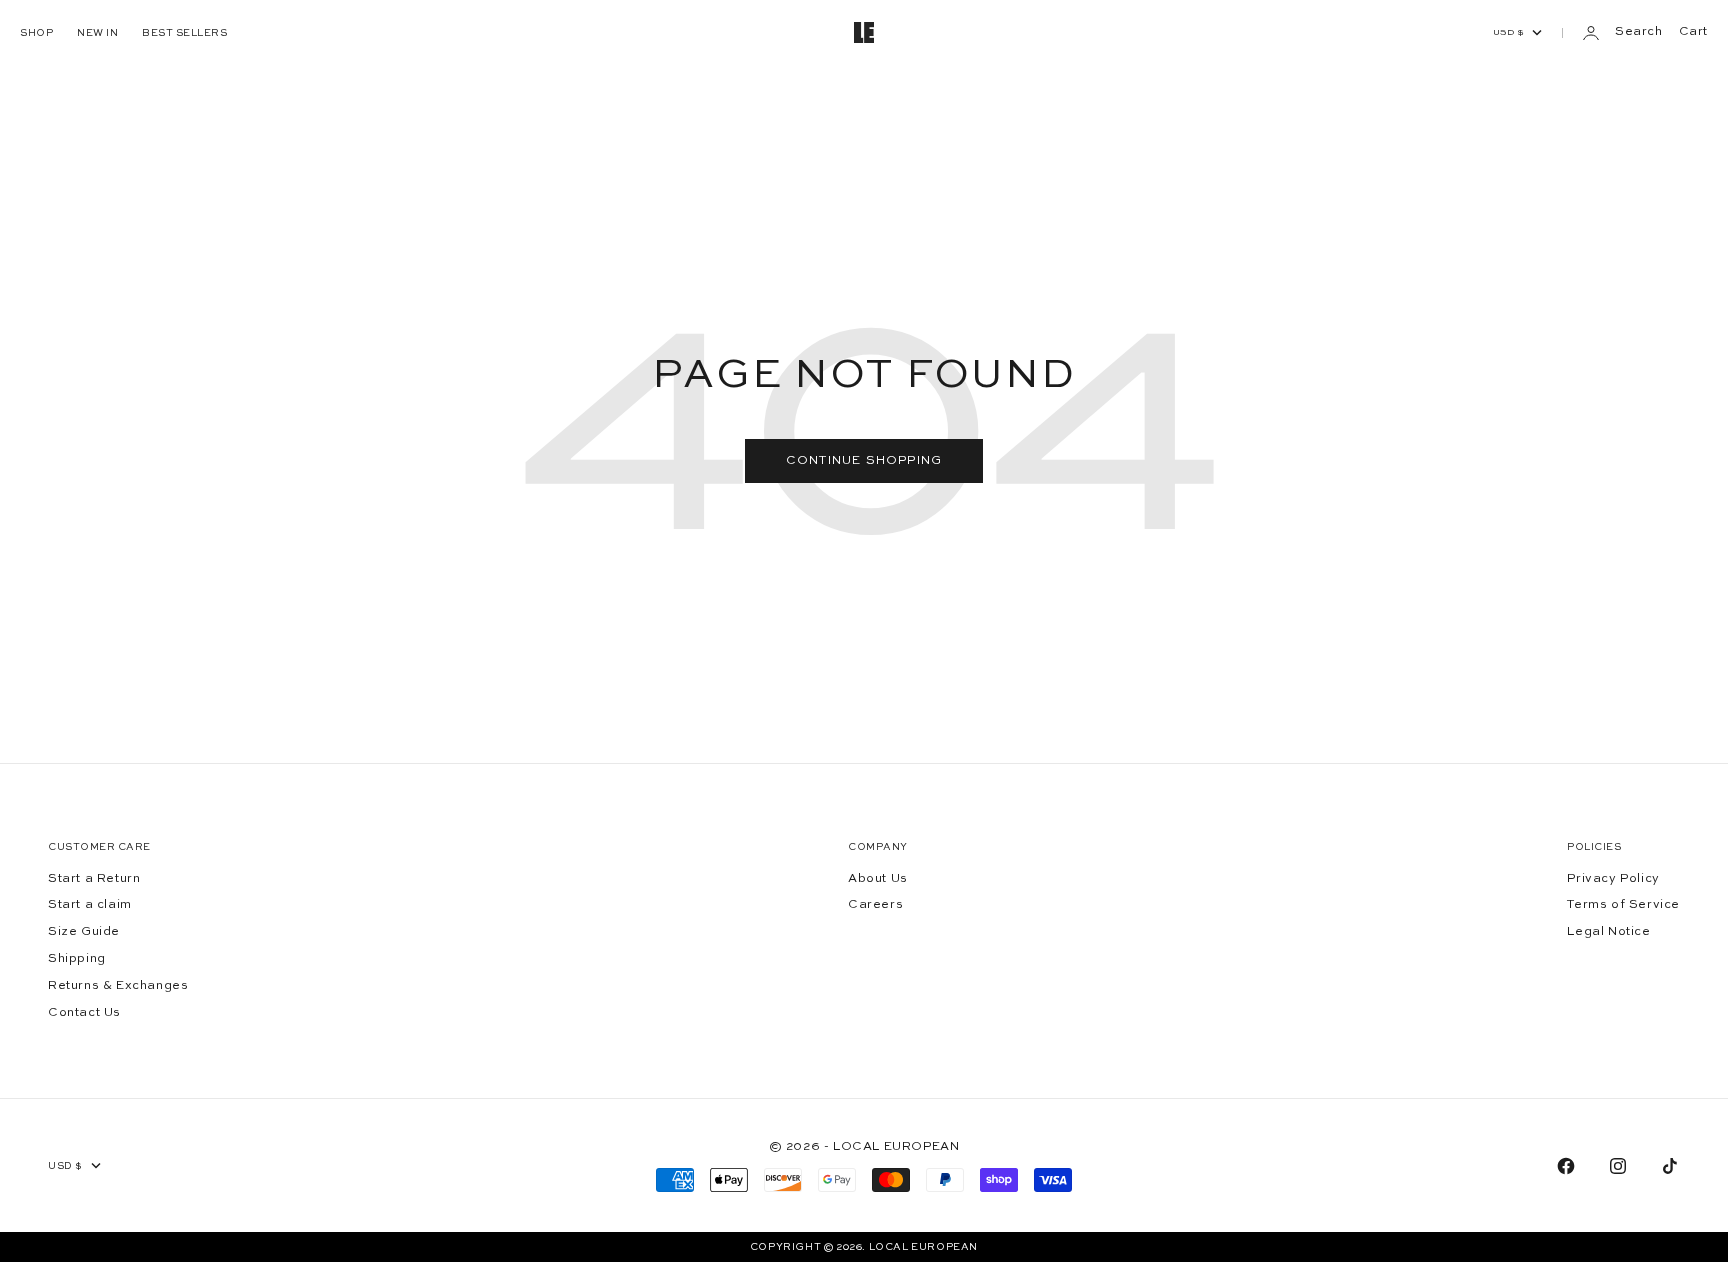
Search (1639, 31)
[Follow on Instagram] (1618, 1166)
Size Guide (84, 932)
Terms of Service (1623, 905)
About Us (878, 879)
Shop (36, 33)
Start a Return (94, 879)
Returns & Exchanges (118, 986)
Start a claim (90, 905)
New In (97, 33)
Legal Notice (1608, 932)
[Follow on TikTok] (1670, 1166)
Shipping (77, 959)
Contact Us (84, 1013)
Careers (875, 905)
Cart (1693, 31)
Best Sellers (184, 33)
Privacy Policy (1613, 879)
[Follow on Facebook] (1566, 1166)
